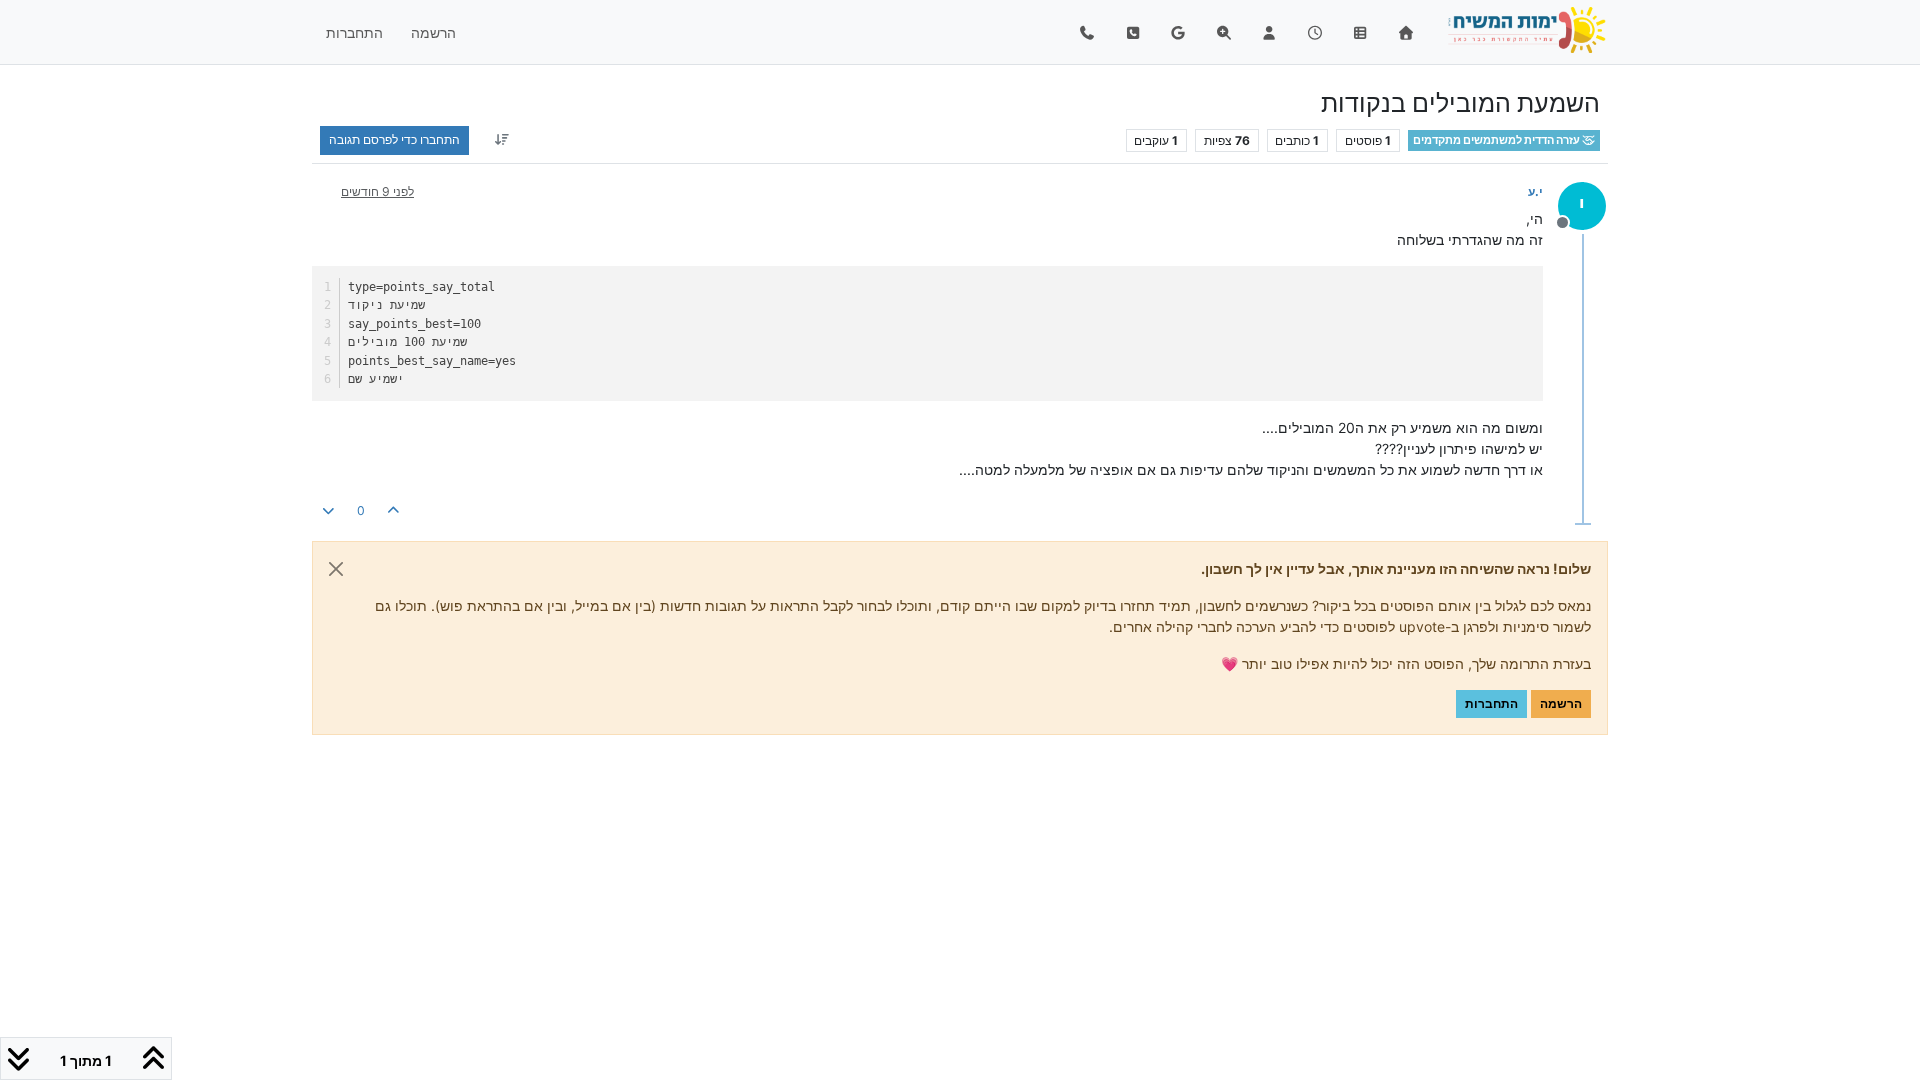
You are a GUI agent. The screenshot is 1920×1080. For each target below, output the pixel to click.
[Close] (336, 569)
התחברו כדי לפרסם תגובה (394, 139)
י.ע (1535, 191)
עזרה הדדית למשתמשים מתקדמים (1497, 140)
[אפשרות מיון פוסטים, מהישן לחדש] (501, 140)
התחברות (1491, 703)
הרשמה (1561, 703)
